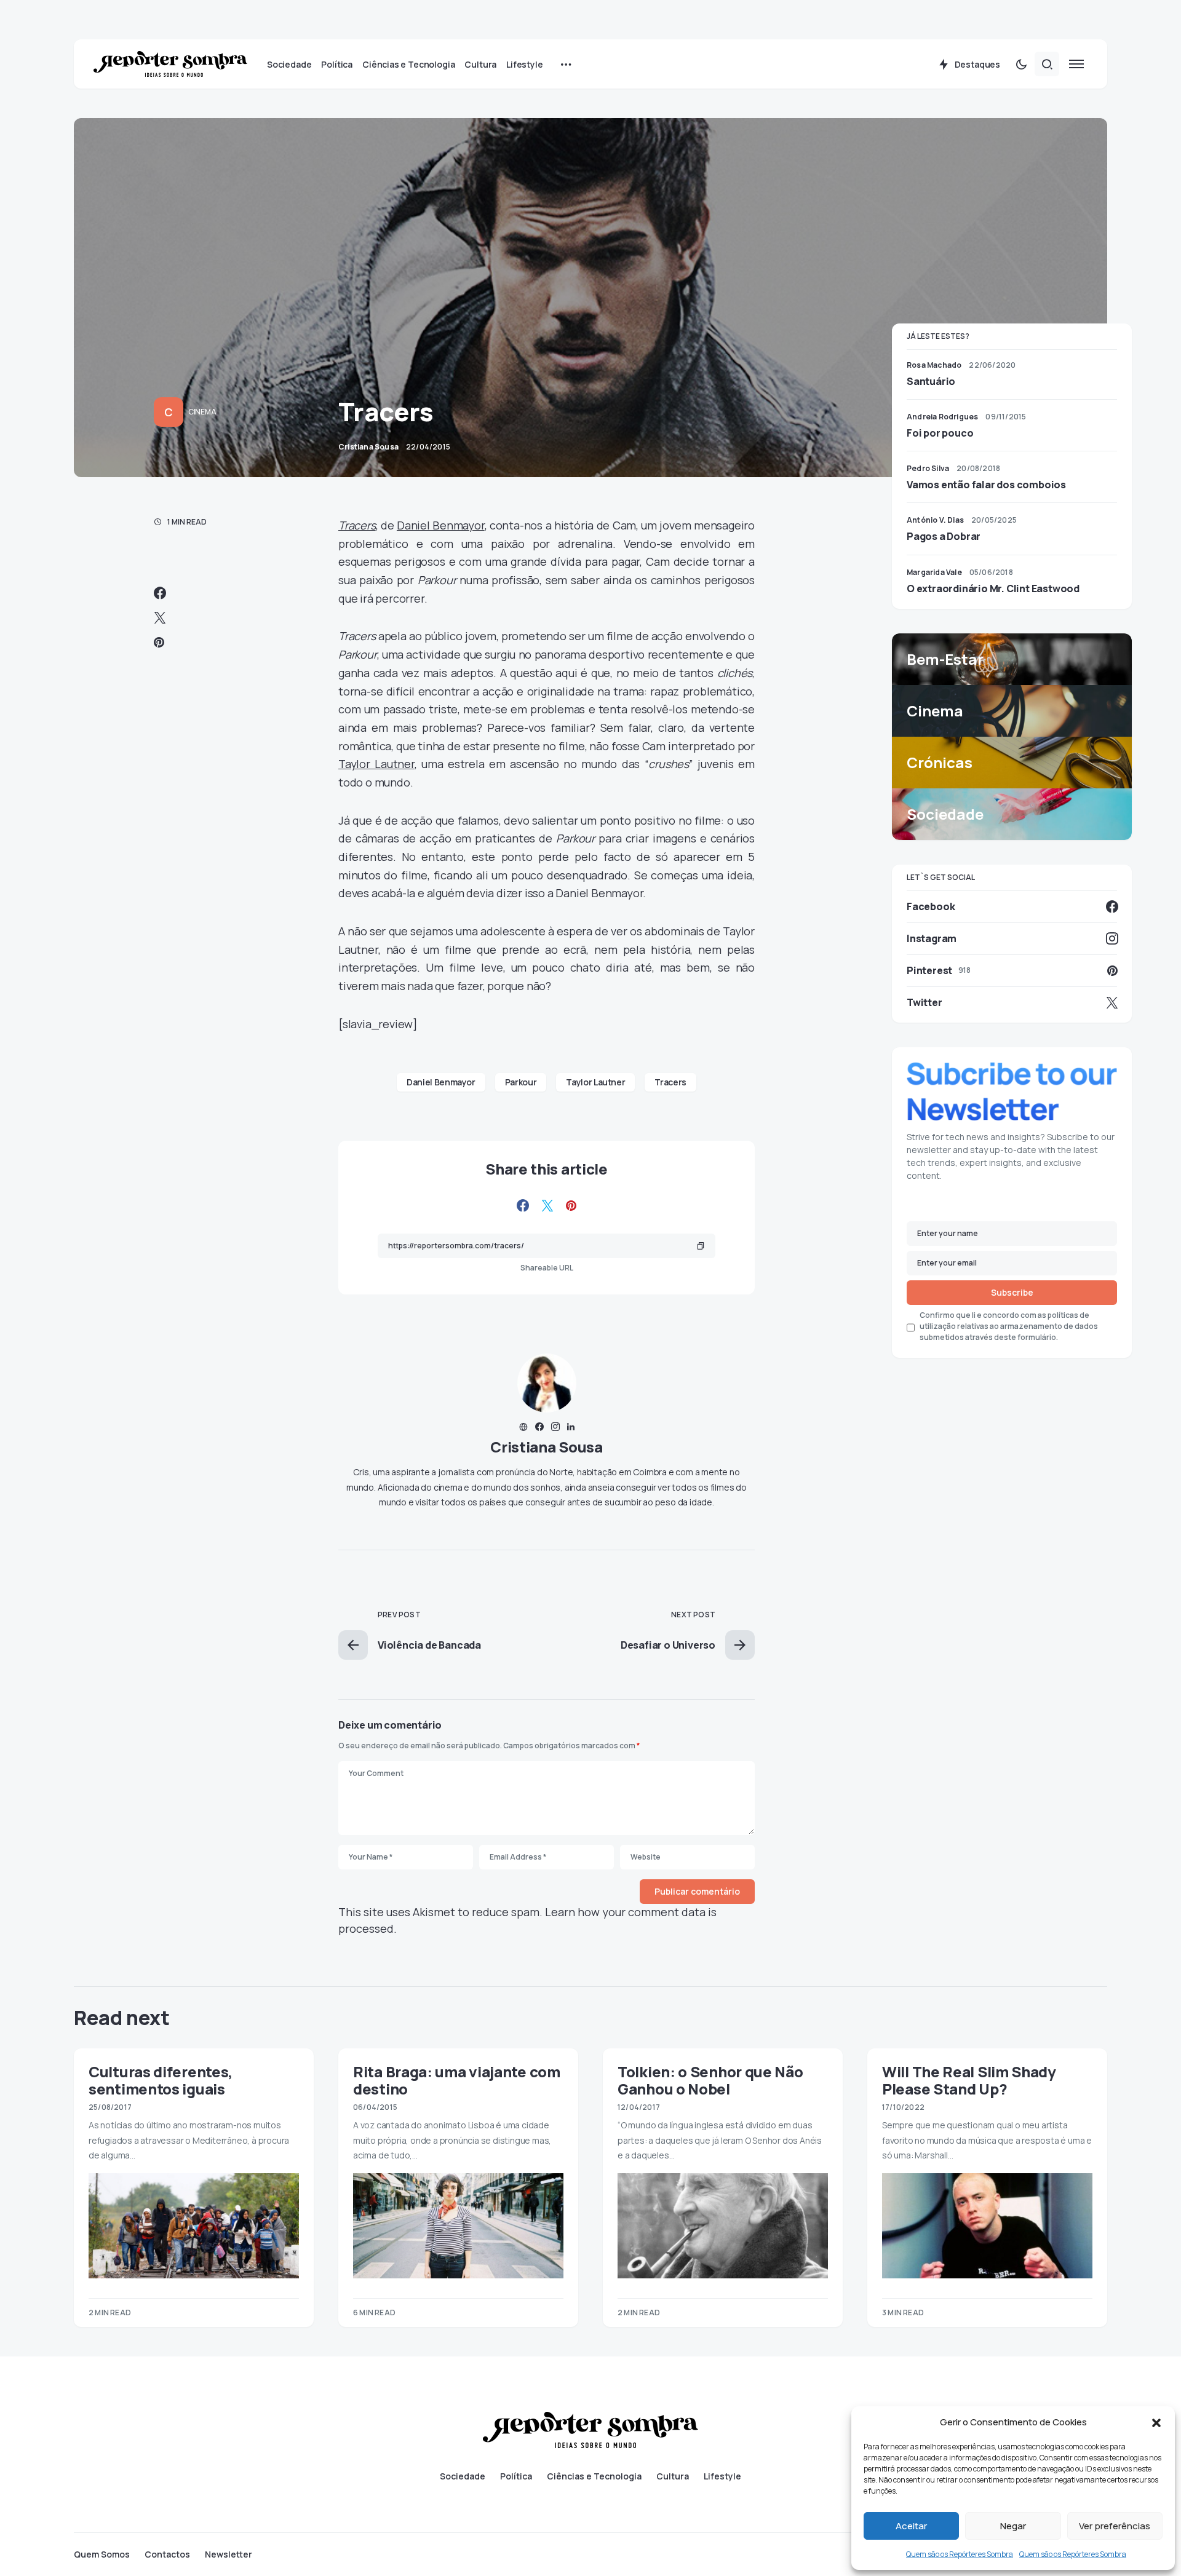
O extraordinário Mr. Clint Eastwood (993, 589)
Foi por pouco (940, 433)
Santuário (931, 381)
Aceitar (911, 2526)
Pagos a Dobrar (944, 536)
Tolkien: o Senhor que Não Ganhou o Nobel (710, 2080)
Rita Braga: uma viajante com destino (457, 2080)
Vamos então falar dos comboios (986, 485)
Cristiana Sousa (547, 1447)
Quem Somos (102, 2554)
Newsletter (229, 2554)
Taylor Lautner (376, 764)
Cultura (673, 2476)
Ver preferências (1115, 2526)
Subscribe (1012, 1293)
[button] (1156, 2422)
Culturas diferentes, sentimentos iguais (161, 2080)
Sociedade (463, 2476)
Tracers (357, 525)
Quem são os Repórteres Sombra (960, 2554)
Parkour (521, 1082)
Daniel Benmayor (441, 525)
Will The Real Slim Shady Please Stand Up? (969, 2080)
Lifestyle (722, 2476)
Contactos (167, 2554)
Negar (1013, 2526)
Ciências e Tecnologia (594, 2476)
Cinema (202, 412)
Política (516, 2476)
